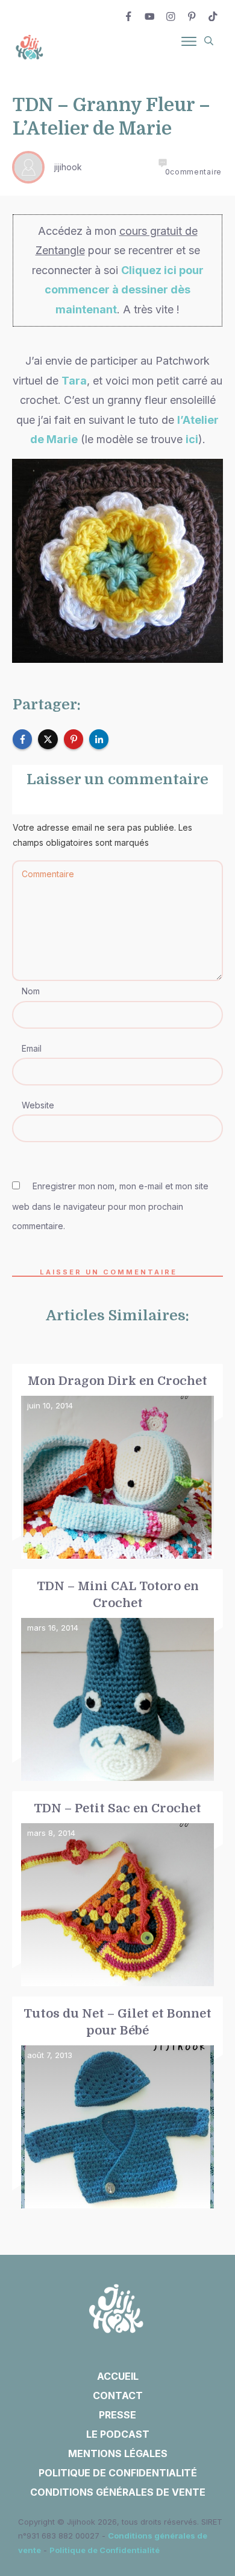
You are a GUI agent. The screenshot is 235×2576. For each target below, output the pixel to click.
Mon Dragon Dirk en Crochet (117, 1462)
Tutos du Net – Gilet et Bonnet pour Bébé (117, 2103)
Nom (31, 991)
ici (192, 439)
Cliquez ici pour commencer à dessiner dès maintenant (124, 290)
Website (38, 1105)
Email (32, 1048)
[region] (117, 2453)
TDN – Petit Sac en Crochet (117, 1889)
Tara (74, 381)
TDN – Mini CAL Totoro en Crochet (117, 1676)
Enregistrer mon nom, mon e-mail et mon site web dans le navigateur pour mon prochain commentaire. (110, 1206)
